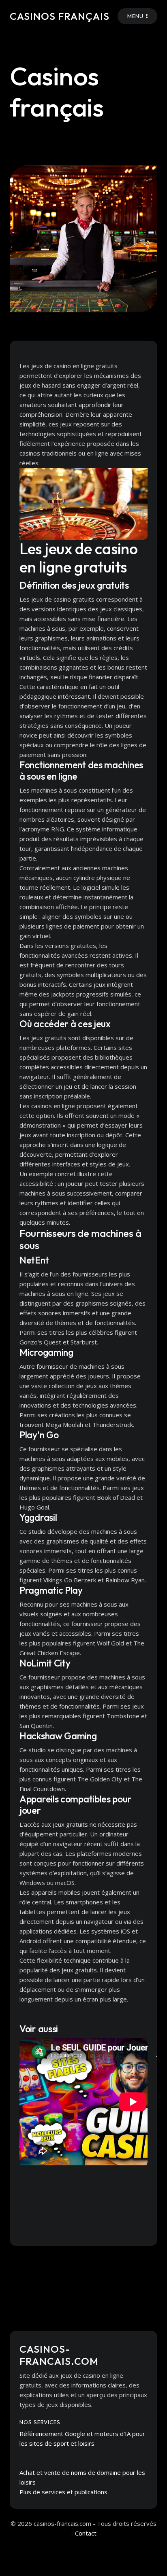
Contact (86, 2533)
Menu (135, 16)
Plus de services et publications (63, 2492)
